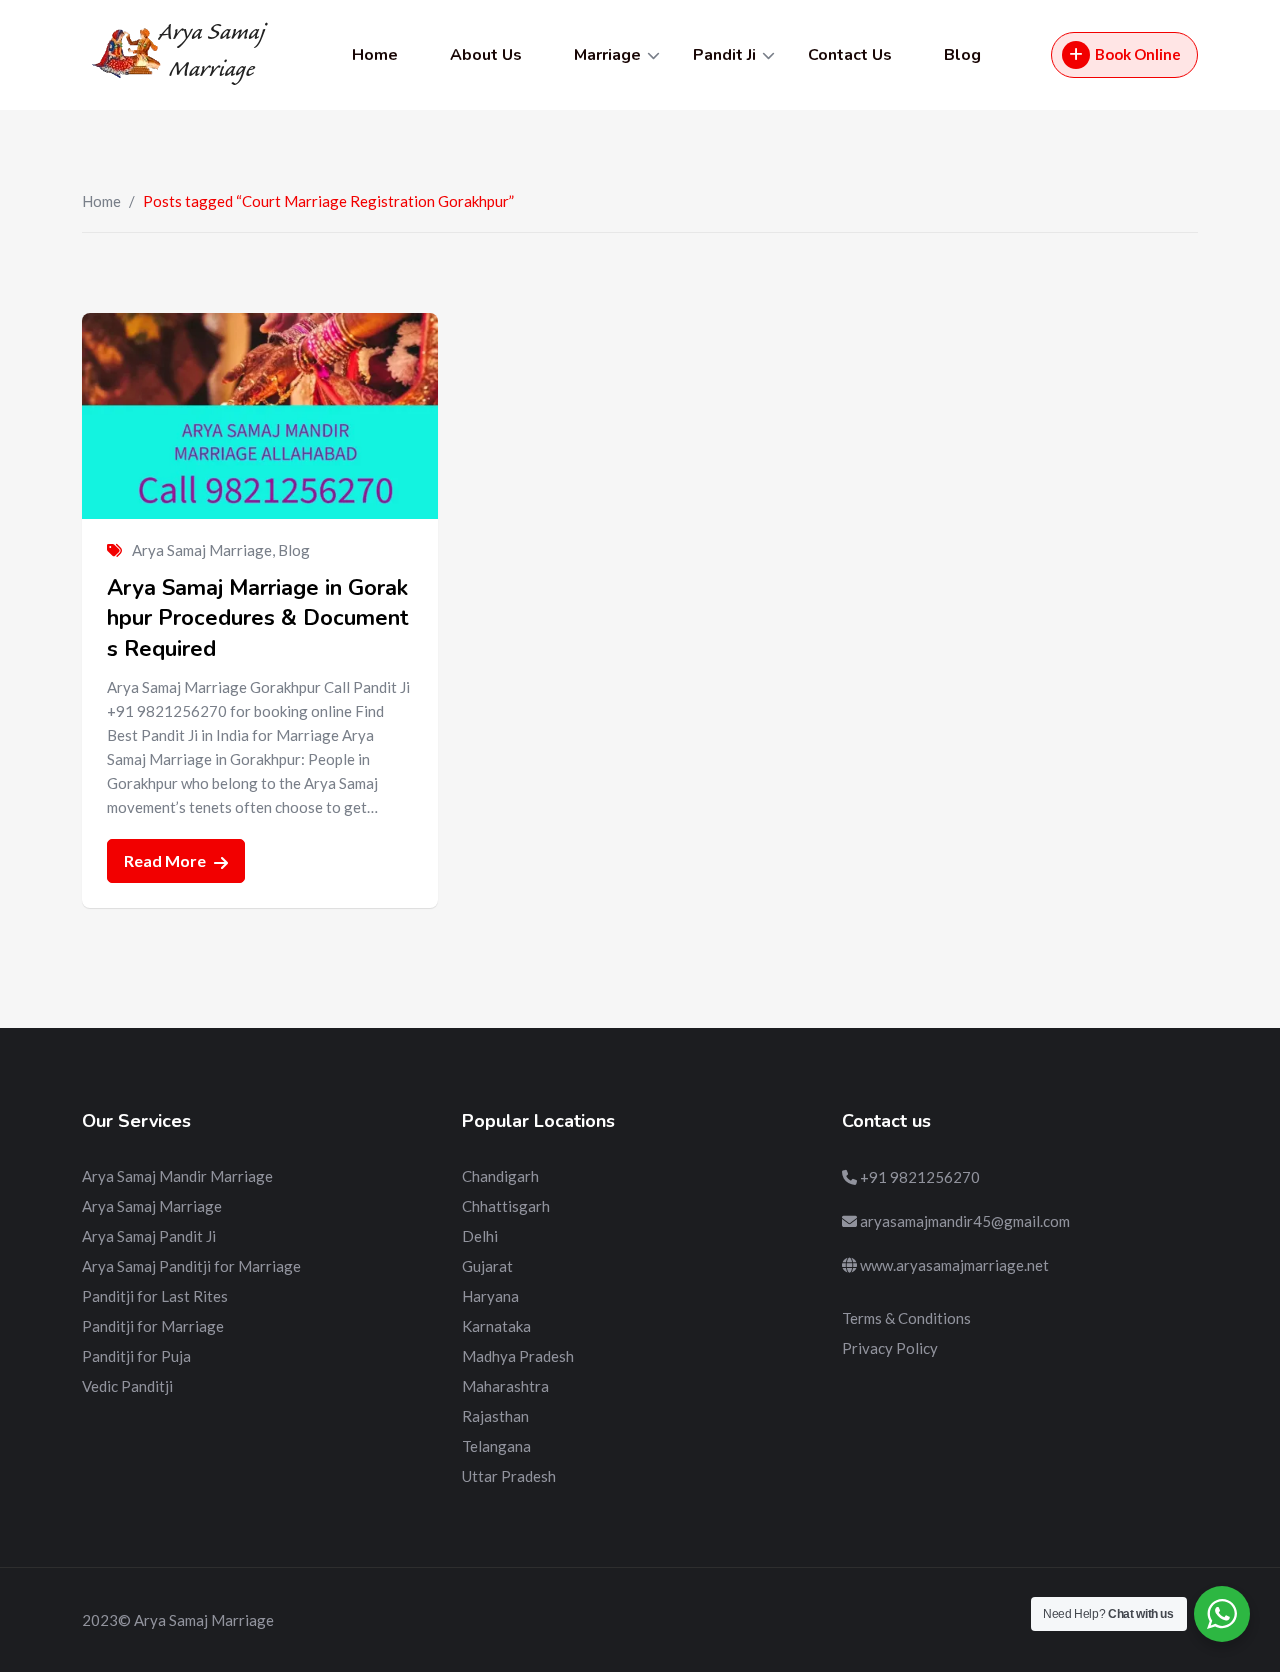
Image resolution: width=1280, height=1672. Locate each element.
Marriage (607, 55)
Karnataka (496, 1326)
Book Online (1138, 54)
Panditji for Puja (136, 1356)
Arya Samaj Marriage (202, 550)
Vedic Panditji (127, 1386)
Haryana (490, 1296)
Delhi (480, 1236)
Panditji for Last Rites (155, 1296)
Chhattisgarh (506, 1206)
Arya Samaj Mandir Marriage (177, 1176)
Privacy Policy (890, 1348)
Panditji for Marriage (153, 1326)
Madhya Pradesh (518, 1356)
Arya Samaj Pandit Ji (149, 1236)
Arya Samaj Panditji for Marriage (191, 1266)
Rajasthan (495, 1416)
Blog (962, 55)
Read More (166, 860)
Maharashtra (505, 1386)
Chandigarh (500, 1176)
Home (375, 55)
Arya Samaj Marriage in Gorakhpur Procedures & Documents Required (258, 619)
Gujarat (487, 1266)
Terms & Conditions (906, 1318)
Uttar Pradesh (509, 1476)
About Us (486, 55)
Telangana (496, 1446)
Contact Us (850, 55)
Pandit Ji (724, 55)
